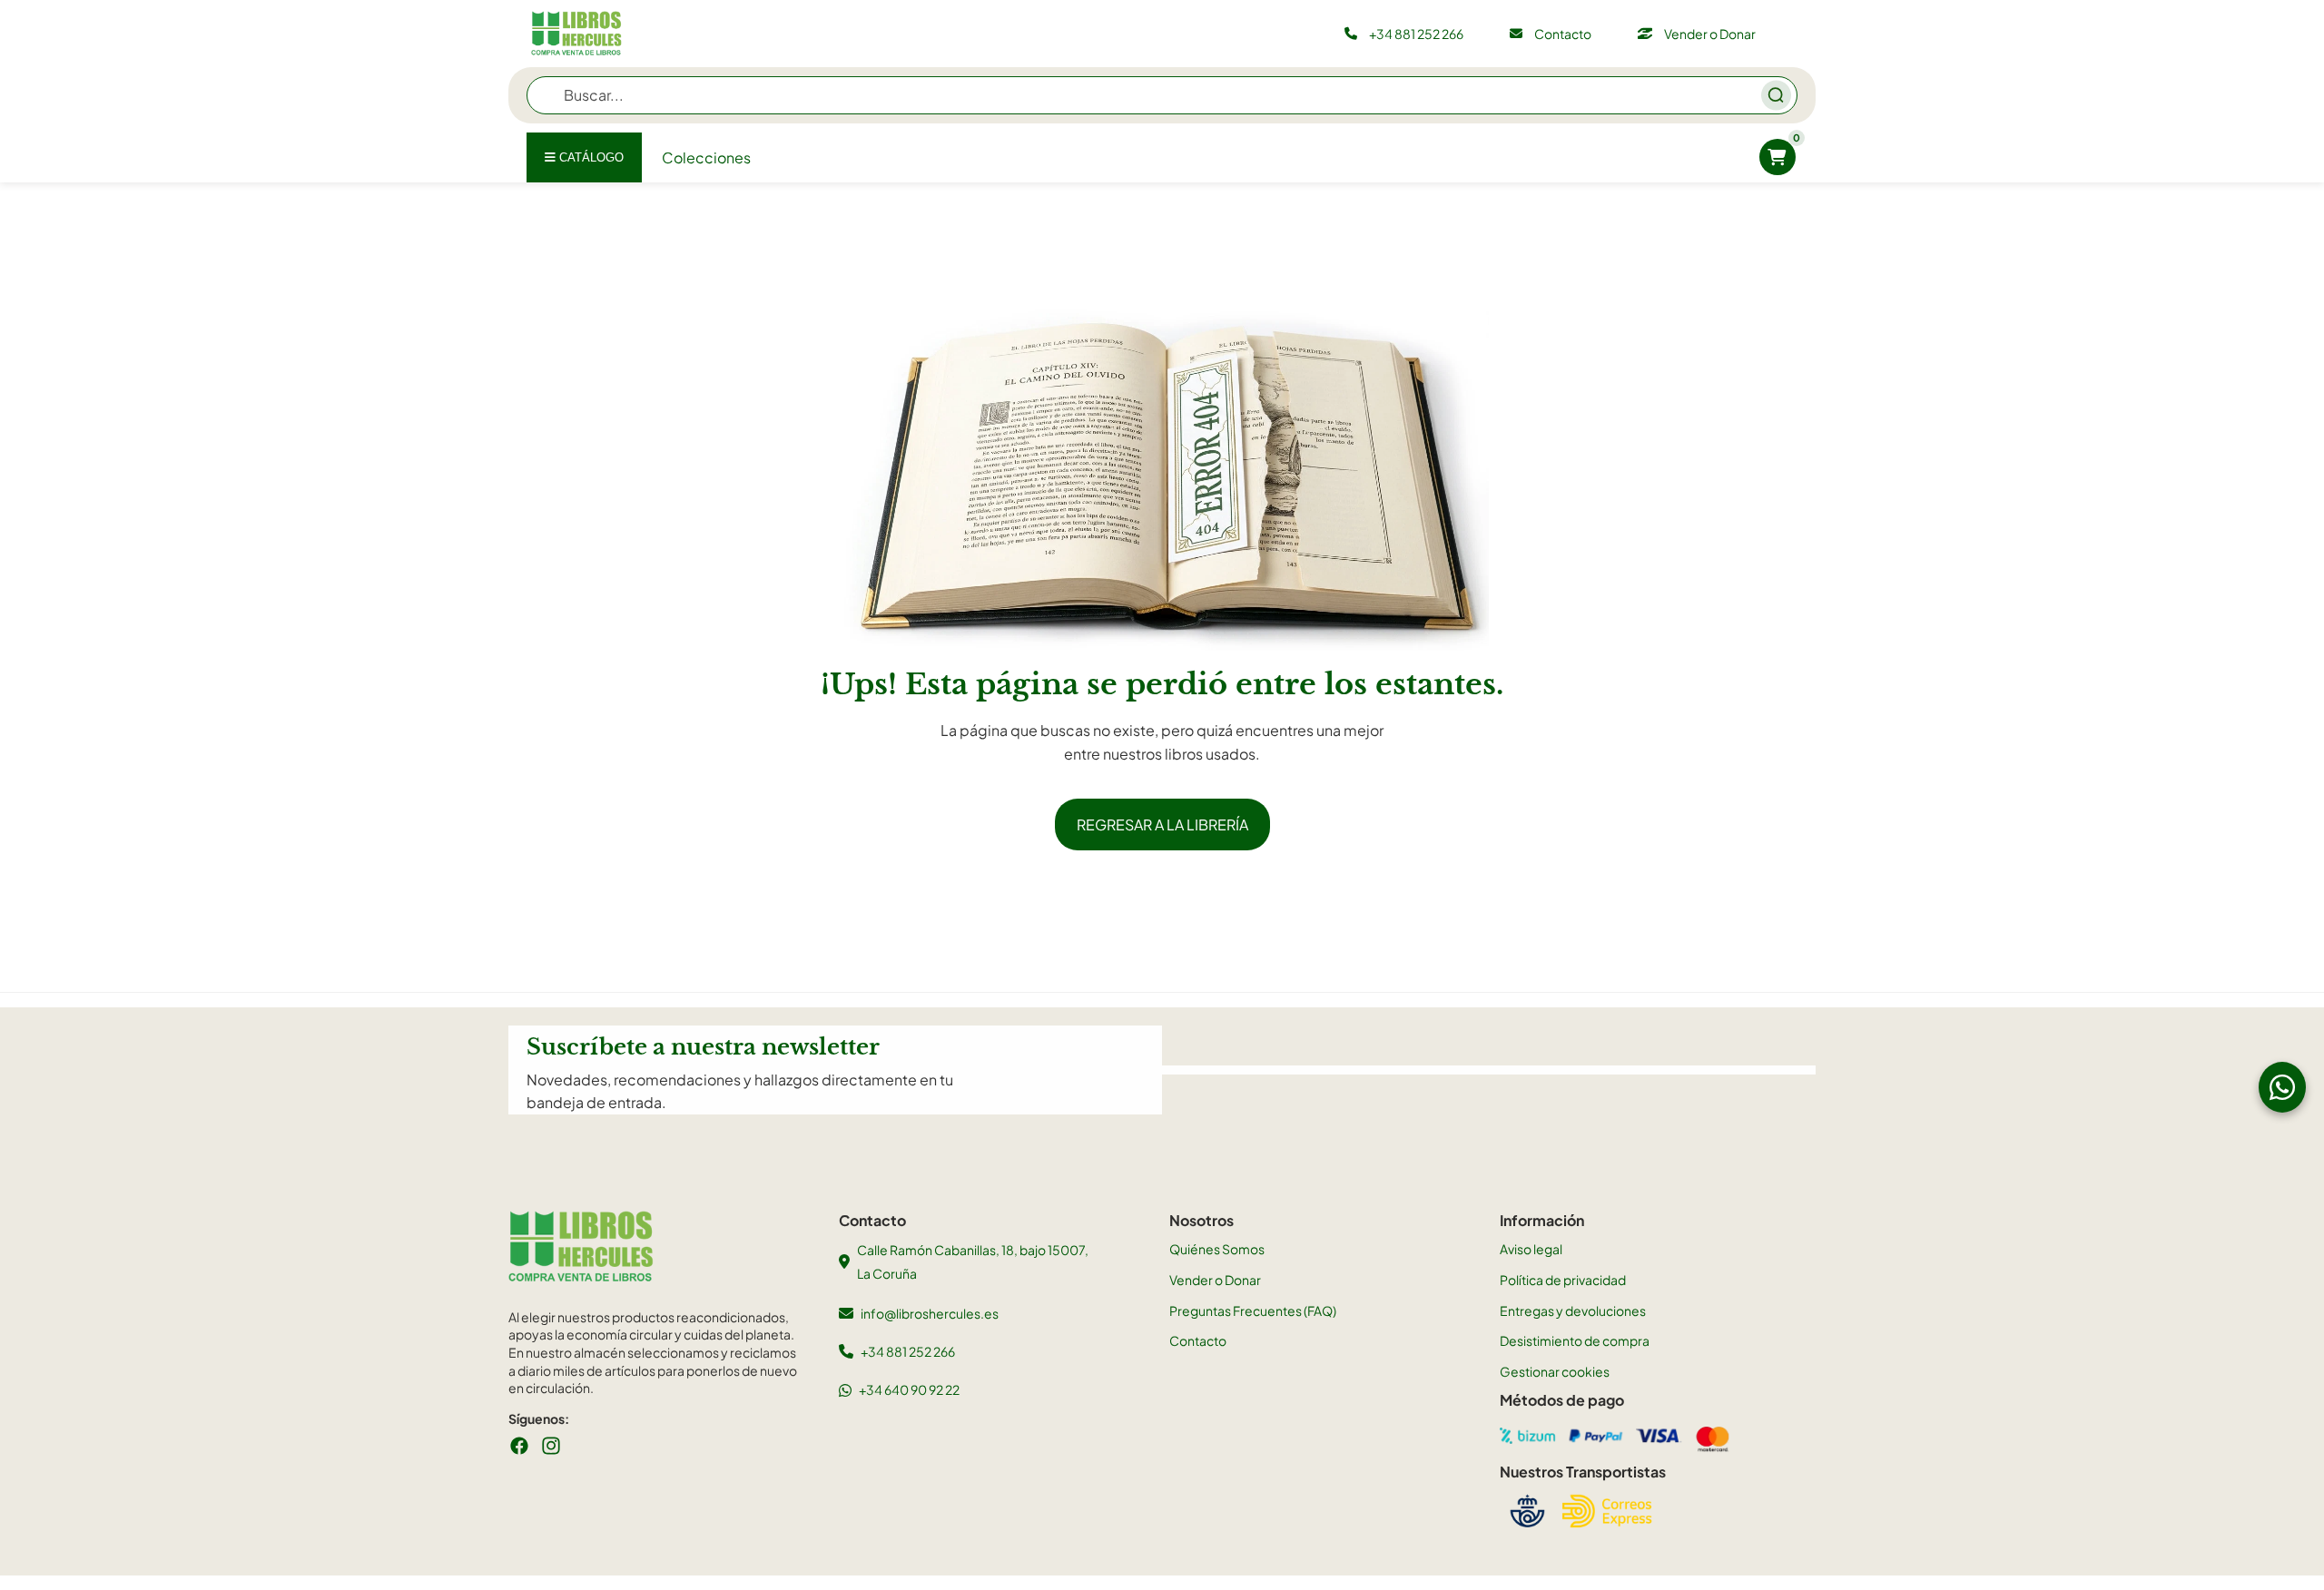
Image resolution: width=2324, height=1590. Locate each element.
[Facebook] (519, 1446)
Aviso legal (1531, 1249)
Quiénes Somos (1217, 1249)
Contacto (1198, 1340)
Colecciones (706, 157)
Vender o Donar (1215, 1280)
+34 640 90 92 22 (909, 1389)
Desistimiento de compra (1575, 1340)
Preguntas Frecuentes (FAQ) (1253, 1310)
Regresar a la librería (1162, 824)
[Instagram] (551, 1446)
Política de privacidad (1563, 1280)
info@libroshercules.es (930, 1313)
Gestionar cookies (1555, 1371)
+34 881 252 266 (908, 1351)
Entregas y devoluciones (1573, 1310)
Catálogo (590, 157)
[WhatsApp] (2282, 1087)
